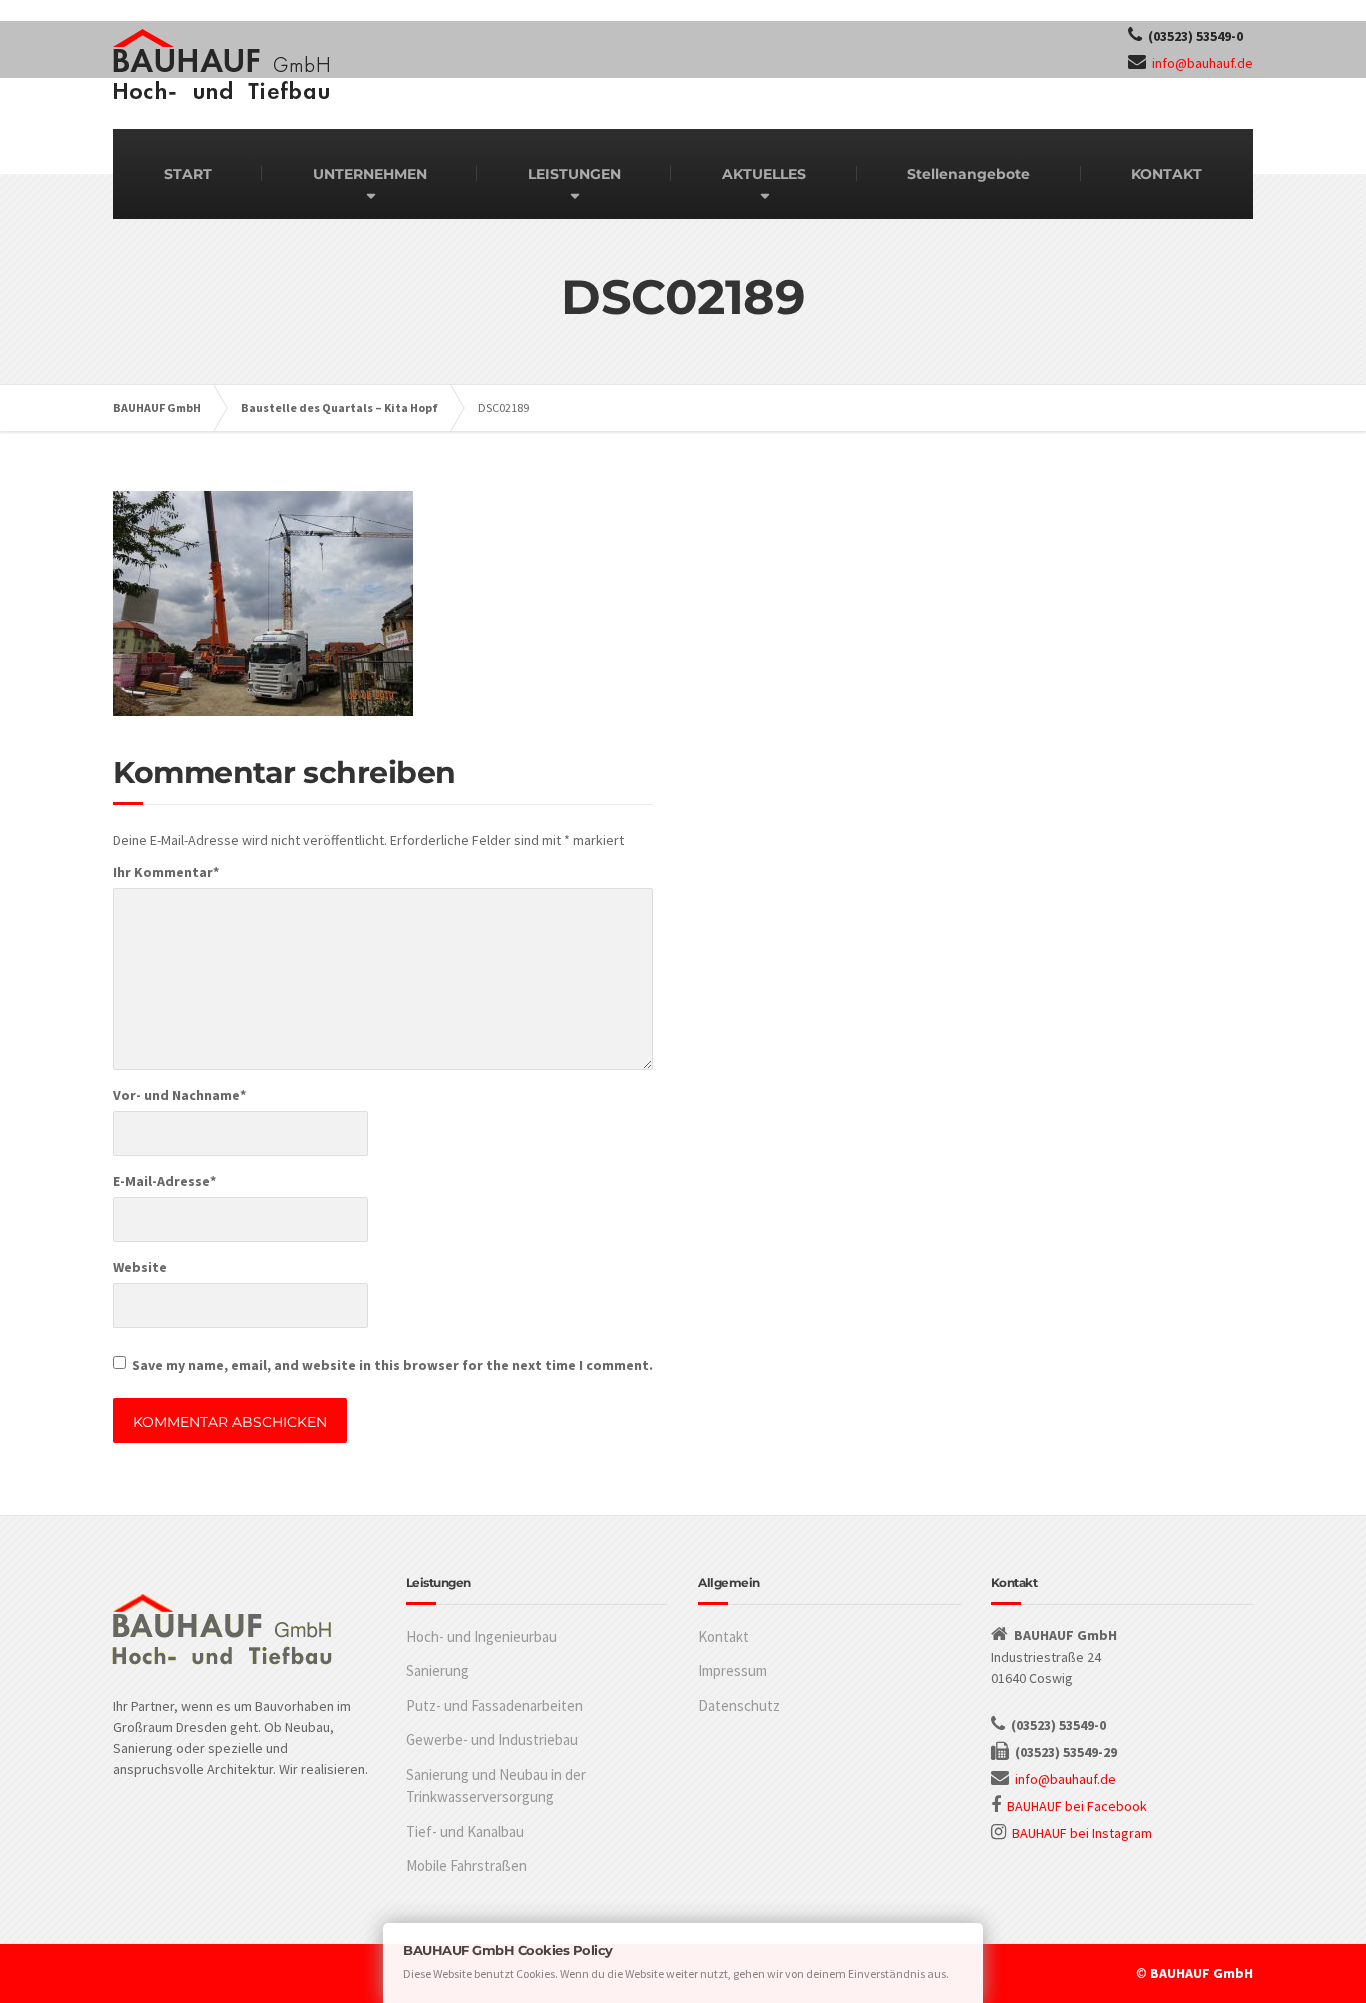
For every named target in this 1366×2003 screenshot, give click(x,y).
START (188, 174)
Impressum (732, 1670)
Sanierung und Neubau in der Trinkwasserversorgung (496, 1786)
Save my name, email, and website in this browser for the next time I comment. (392, 1365)
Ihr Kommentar (166, 872)
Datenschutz (739, 1705)
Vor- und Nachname (179, 1095)
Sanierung (437, 1670)
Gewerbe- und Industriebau (492, 1739)
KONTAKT (1166, 174)
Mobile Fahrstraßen (466, 1865)
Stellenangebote (968, 174)
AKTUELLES (764, 174)
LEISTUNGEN (574, 174)
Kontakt (723, 1636)
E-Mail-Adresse (164, 1181)
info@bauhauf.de (1202, 63)
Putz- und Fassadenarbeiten (494, 1705)
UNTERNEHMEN (370, 174)
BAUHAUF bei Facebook (1077, 1806)
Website (140, 1267)
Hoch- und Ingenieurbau (481, 1636)
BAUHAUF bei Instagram (1082, 1833)
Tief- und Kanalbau (465, 1831)
